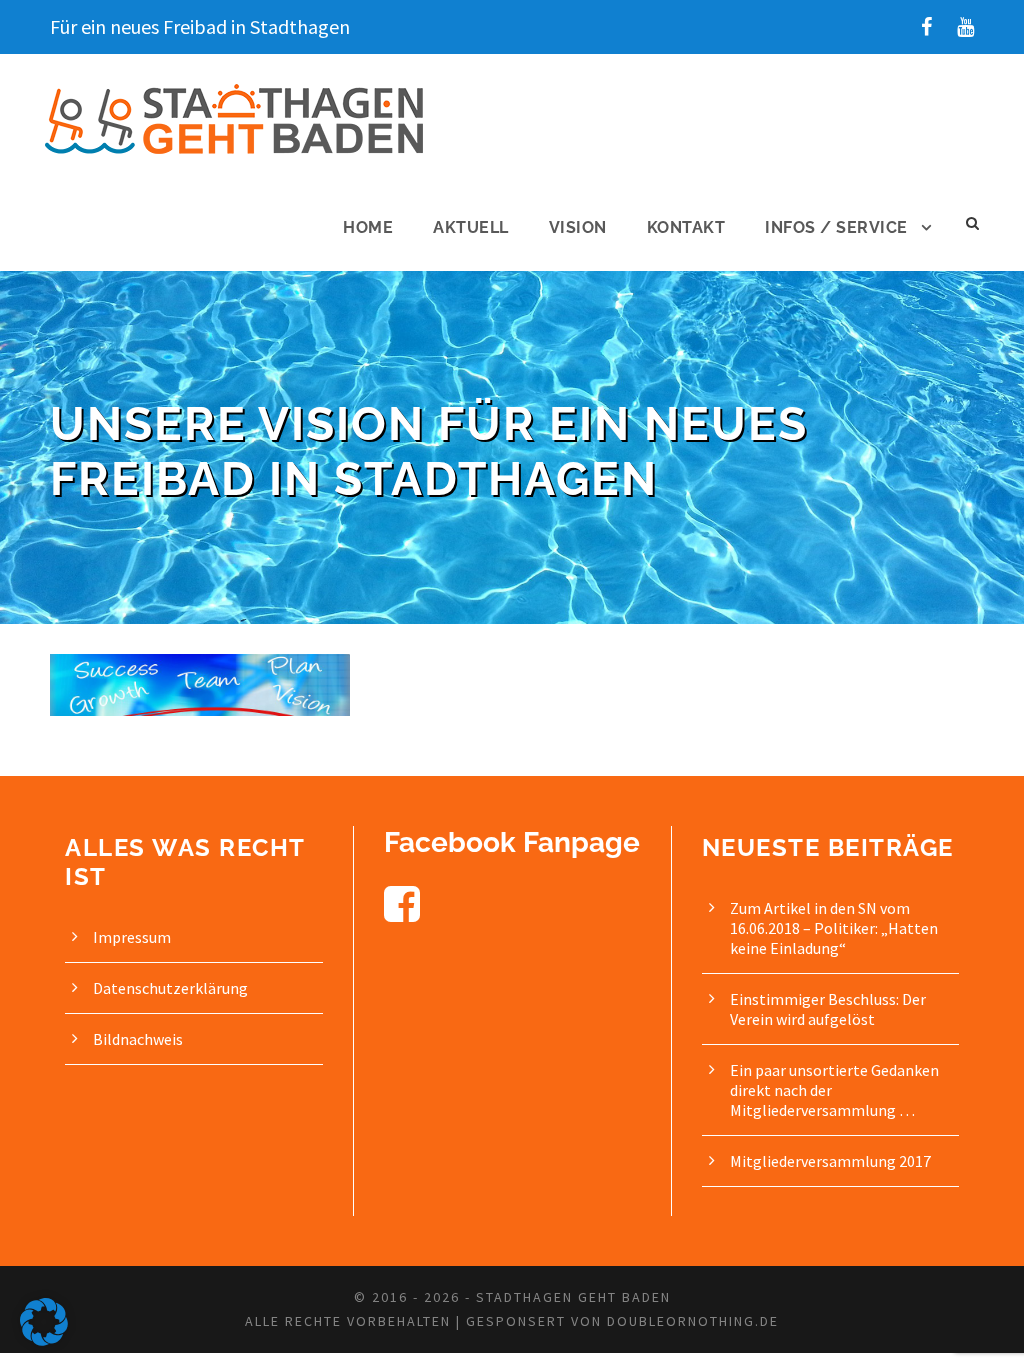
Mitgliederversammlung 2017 (830, 1161)
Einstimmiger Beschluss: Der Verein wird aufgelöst (828, 1009)
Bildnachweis (138, 1039)
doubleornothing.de (693, 1321)
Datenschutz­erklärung (170, 988)
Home (368, 227)
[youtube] (965, 26)
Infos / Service (836, 227)
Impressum (132, 937)
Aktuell (471, 227)
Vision (578, 227)
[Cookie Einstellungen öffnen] (44, 1340)
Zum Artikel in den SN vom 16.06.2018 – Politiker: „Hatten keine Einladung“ (834, 928)
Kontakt (686, 227)
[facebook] (926, 26)
